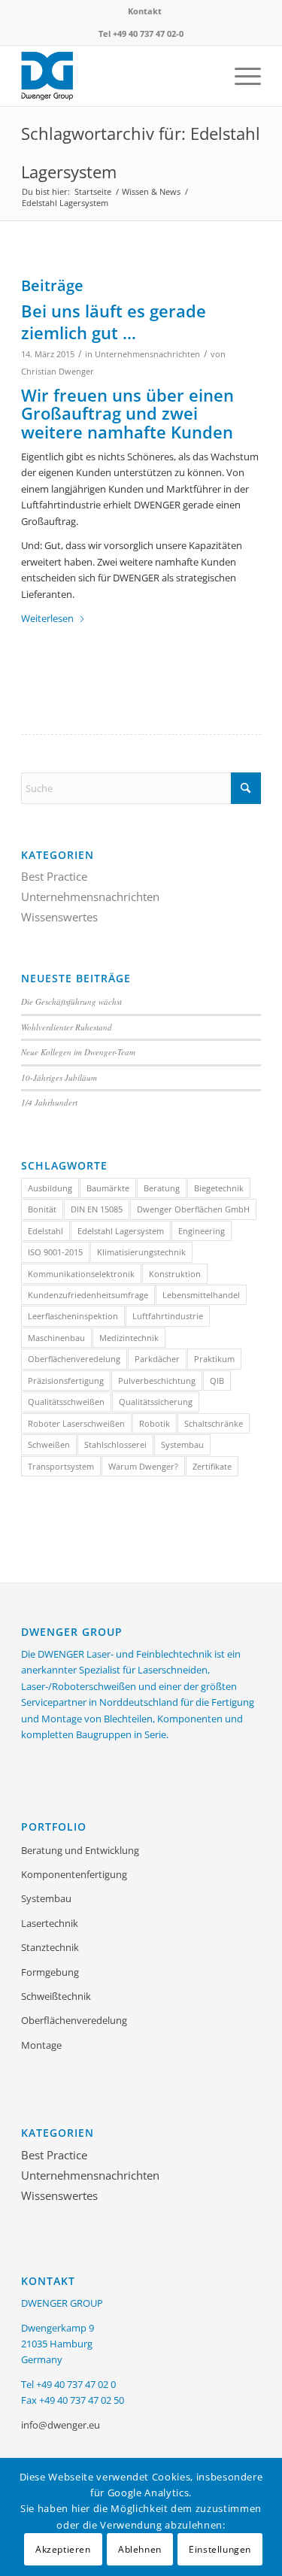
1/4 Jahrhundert (49, 1102)
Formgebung (50, 1972)
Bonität (42, 1209)
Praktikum (214, 1359)
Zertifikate (212, 1466)
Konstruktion (175, 1274)
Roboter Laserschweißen (76, 1423)
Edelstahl (45, 1231)
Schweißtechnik (56, 1996)
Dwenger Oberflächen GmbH (193, 1209)
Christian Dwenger (58, 372)
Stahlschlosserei (115, 1444)
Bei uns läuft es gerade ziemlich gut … (114, 322)
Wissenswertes (59, 917)
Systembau (182, 1444)
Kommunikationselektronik (81, 1274)
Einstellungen (220, 2549)
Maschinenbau (56, 1338)
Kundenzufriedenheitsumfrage (88, 1295)
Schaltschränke (214, 1423)
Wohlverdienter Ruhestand (67, 1027)
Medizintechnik (129, 1338)
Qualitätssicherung (156, 1402)
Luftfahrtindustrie (168, 1316)
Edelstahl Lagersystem (121, 1231)
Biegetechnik (219, 1188)
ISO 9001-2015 (55, 1252)
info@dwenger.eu (61, 2425)
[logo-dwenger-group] (117, 76)
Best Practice (54, 876)
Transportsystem (61, 1466)
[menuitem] (145, 11)
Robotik (155, 1423)
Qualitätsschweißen (66, 1402)
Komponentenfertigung (74, 1874)
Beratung (162, 1188)
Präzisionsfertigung (66, 1381)
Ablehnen (140, 2549)
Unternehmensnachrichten (147, 354)
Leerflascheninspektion (73, 1316)
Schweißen (49, 1444)
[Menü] (240, 76)
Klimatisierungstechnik (141, 1252)
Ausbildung (50, 1188)
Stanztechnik (50, 1947)
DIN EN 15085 (97, 1209)
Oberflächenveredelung (74, 1359)
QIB (217, 1381)
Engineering (202, 1231)
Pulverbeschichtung (157, 1381)
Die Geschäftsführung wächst (71, 1001)
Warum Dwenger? (143, 1466)
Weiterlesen (47, 618)
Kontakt (145, 11)
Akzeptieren (63, 2549)
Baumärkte (108, 1188)
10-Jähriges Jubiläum (59, 1077)
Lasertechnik (50, 1923)
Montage (41, 2045)
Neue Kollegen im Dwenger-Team (78, 1052)
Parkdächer (157, 1359)
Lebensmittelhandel (201, 1295)
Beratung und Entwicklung (80, 1850)
